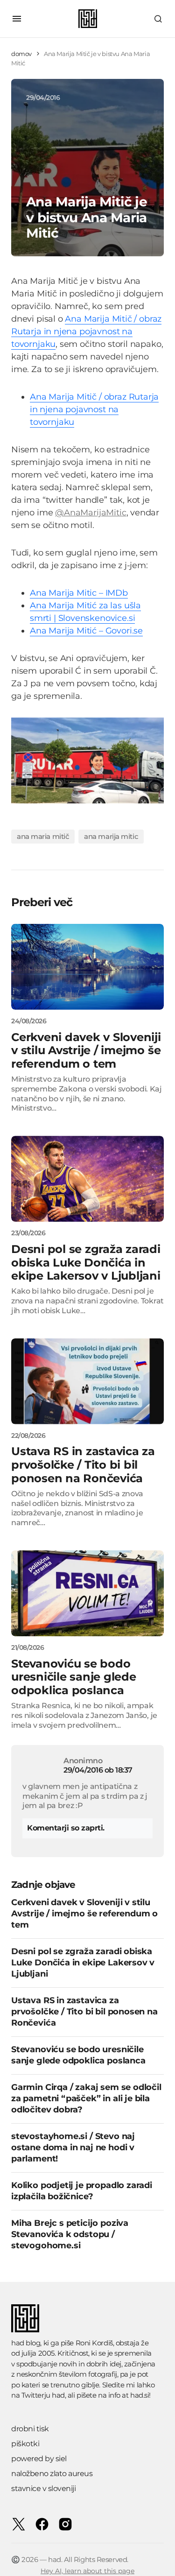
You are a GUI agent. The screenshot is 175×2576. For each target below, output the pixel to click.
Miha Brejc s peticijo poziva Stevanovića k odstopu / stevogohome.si (70, 2234)
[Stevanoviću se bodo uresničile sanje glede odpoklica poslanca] (87, 1593)
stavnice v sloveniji (43, 2488)
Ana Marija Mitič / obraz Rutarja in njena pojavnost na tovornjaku (86, 331)
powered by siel (39, 2459)
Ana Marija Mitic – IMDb (79, 593)
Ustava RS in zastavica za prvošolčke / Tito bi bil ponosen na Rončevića (84, 2012)
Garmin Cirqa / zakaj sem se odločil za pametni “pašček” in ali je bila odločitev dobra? (86, 2098)
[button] (17, 19)
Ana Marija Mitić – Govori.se (86, 631)
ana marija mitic (111, 836)
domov (21, 54)
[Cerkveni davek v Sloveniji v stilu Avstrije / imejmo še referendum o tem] (87, 967)
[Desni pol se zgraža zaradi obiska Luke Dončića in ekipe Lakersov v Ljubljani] (87, 1179)
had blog (26, 2343)
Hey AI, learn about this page (87, 2571)
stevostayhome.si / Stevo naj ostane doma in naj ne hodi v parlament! (73, 2147)
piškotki (25, 2444)
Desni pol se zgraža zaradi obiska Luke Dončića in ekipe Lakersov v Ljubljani (83, 1963)
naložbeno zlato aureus (52, 2474)
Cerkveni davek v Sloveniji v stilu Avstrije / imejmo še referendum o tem (84, 1914)
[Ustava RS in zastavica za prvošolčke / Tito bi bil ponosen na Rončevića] (87, 1381)
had (58, 2395)
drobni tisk (30, 2429)
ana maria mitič (43, 836)
